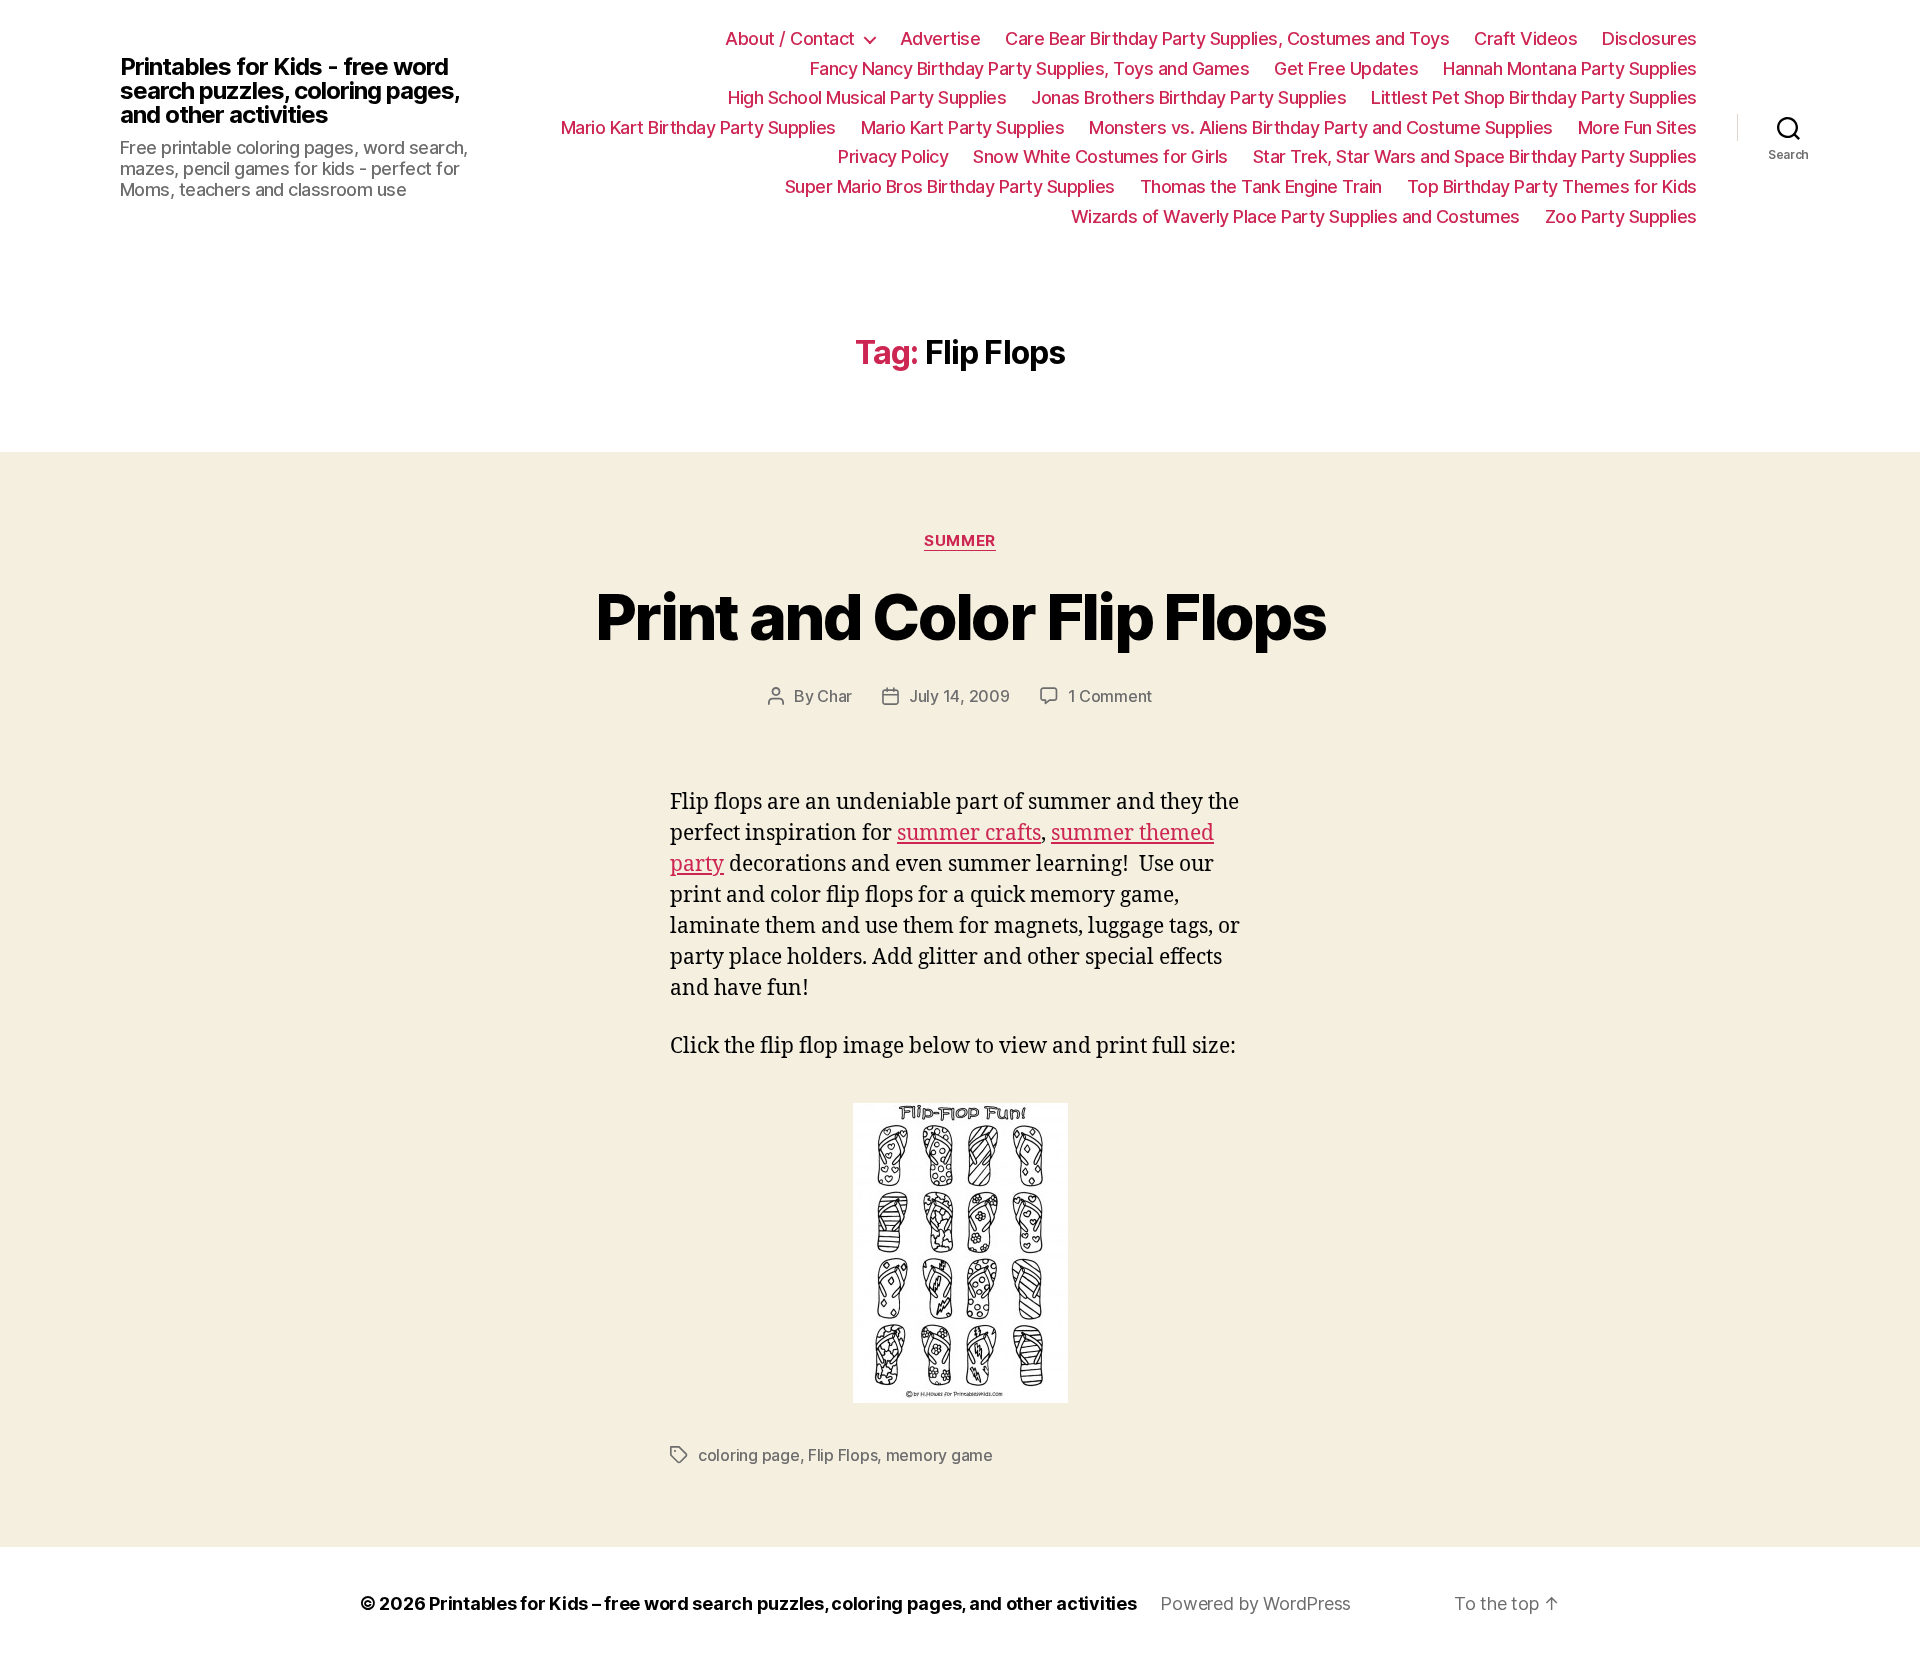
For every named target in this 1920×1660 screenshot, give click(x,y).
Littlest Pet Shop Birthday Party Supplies (1534, 97)
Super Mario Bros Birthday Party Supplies (950, 186)
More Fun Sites (1637, 127)
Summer (959, 541)
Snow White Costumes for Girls (1100, 156)
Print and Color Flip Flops (960, 616)
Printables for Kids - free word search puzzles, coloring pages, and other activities (289, 91)
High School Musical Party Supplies (867, 97)
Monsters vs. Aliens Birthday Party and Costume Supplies (1321, 127)
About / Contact (790, 38)
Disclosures (1649, 38)
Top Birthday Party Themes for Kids (1552, 186)
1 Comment (1110, 696)
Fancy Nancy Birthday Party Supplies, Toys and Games (1030, 68)
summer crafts (969, 833)
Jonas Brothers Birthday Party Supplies (1188, 97)
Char (834, 696)
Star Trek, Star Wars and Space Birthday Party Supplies (1475, 156)
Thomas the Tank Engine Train (1261, 186)
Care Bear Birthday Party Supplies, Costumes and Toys (1227, 38)
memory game (939, 1455)
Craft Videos (1525, 38)
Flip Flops (842, 1455)
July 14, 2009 (959, 696)
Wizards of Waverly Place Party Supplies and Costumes (1295, 216)
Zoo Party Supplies (1621, 216)
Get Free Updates (1346, 68)
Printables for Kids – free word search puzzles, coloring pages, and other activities (782, 1603)
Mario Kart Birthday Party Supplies (698, 127)
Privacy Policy (893, 156)
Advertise (940, 38)
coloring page (749, 1455)
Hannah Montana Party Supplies (1570, 68)
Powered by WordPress (1255, 1603)
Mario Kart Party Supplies (963, 127)
